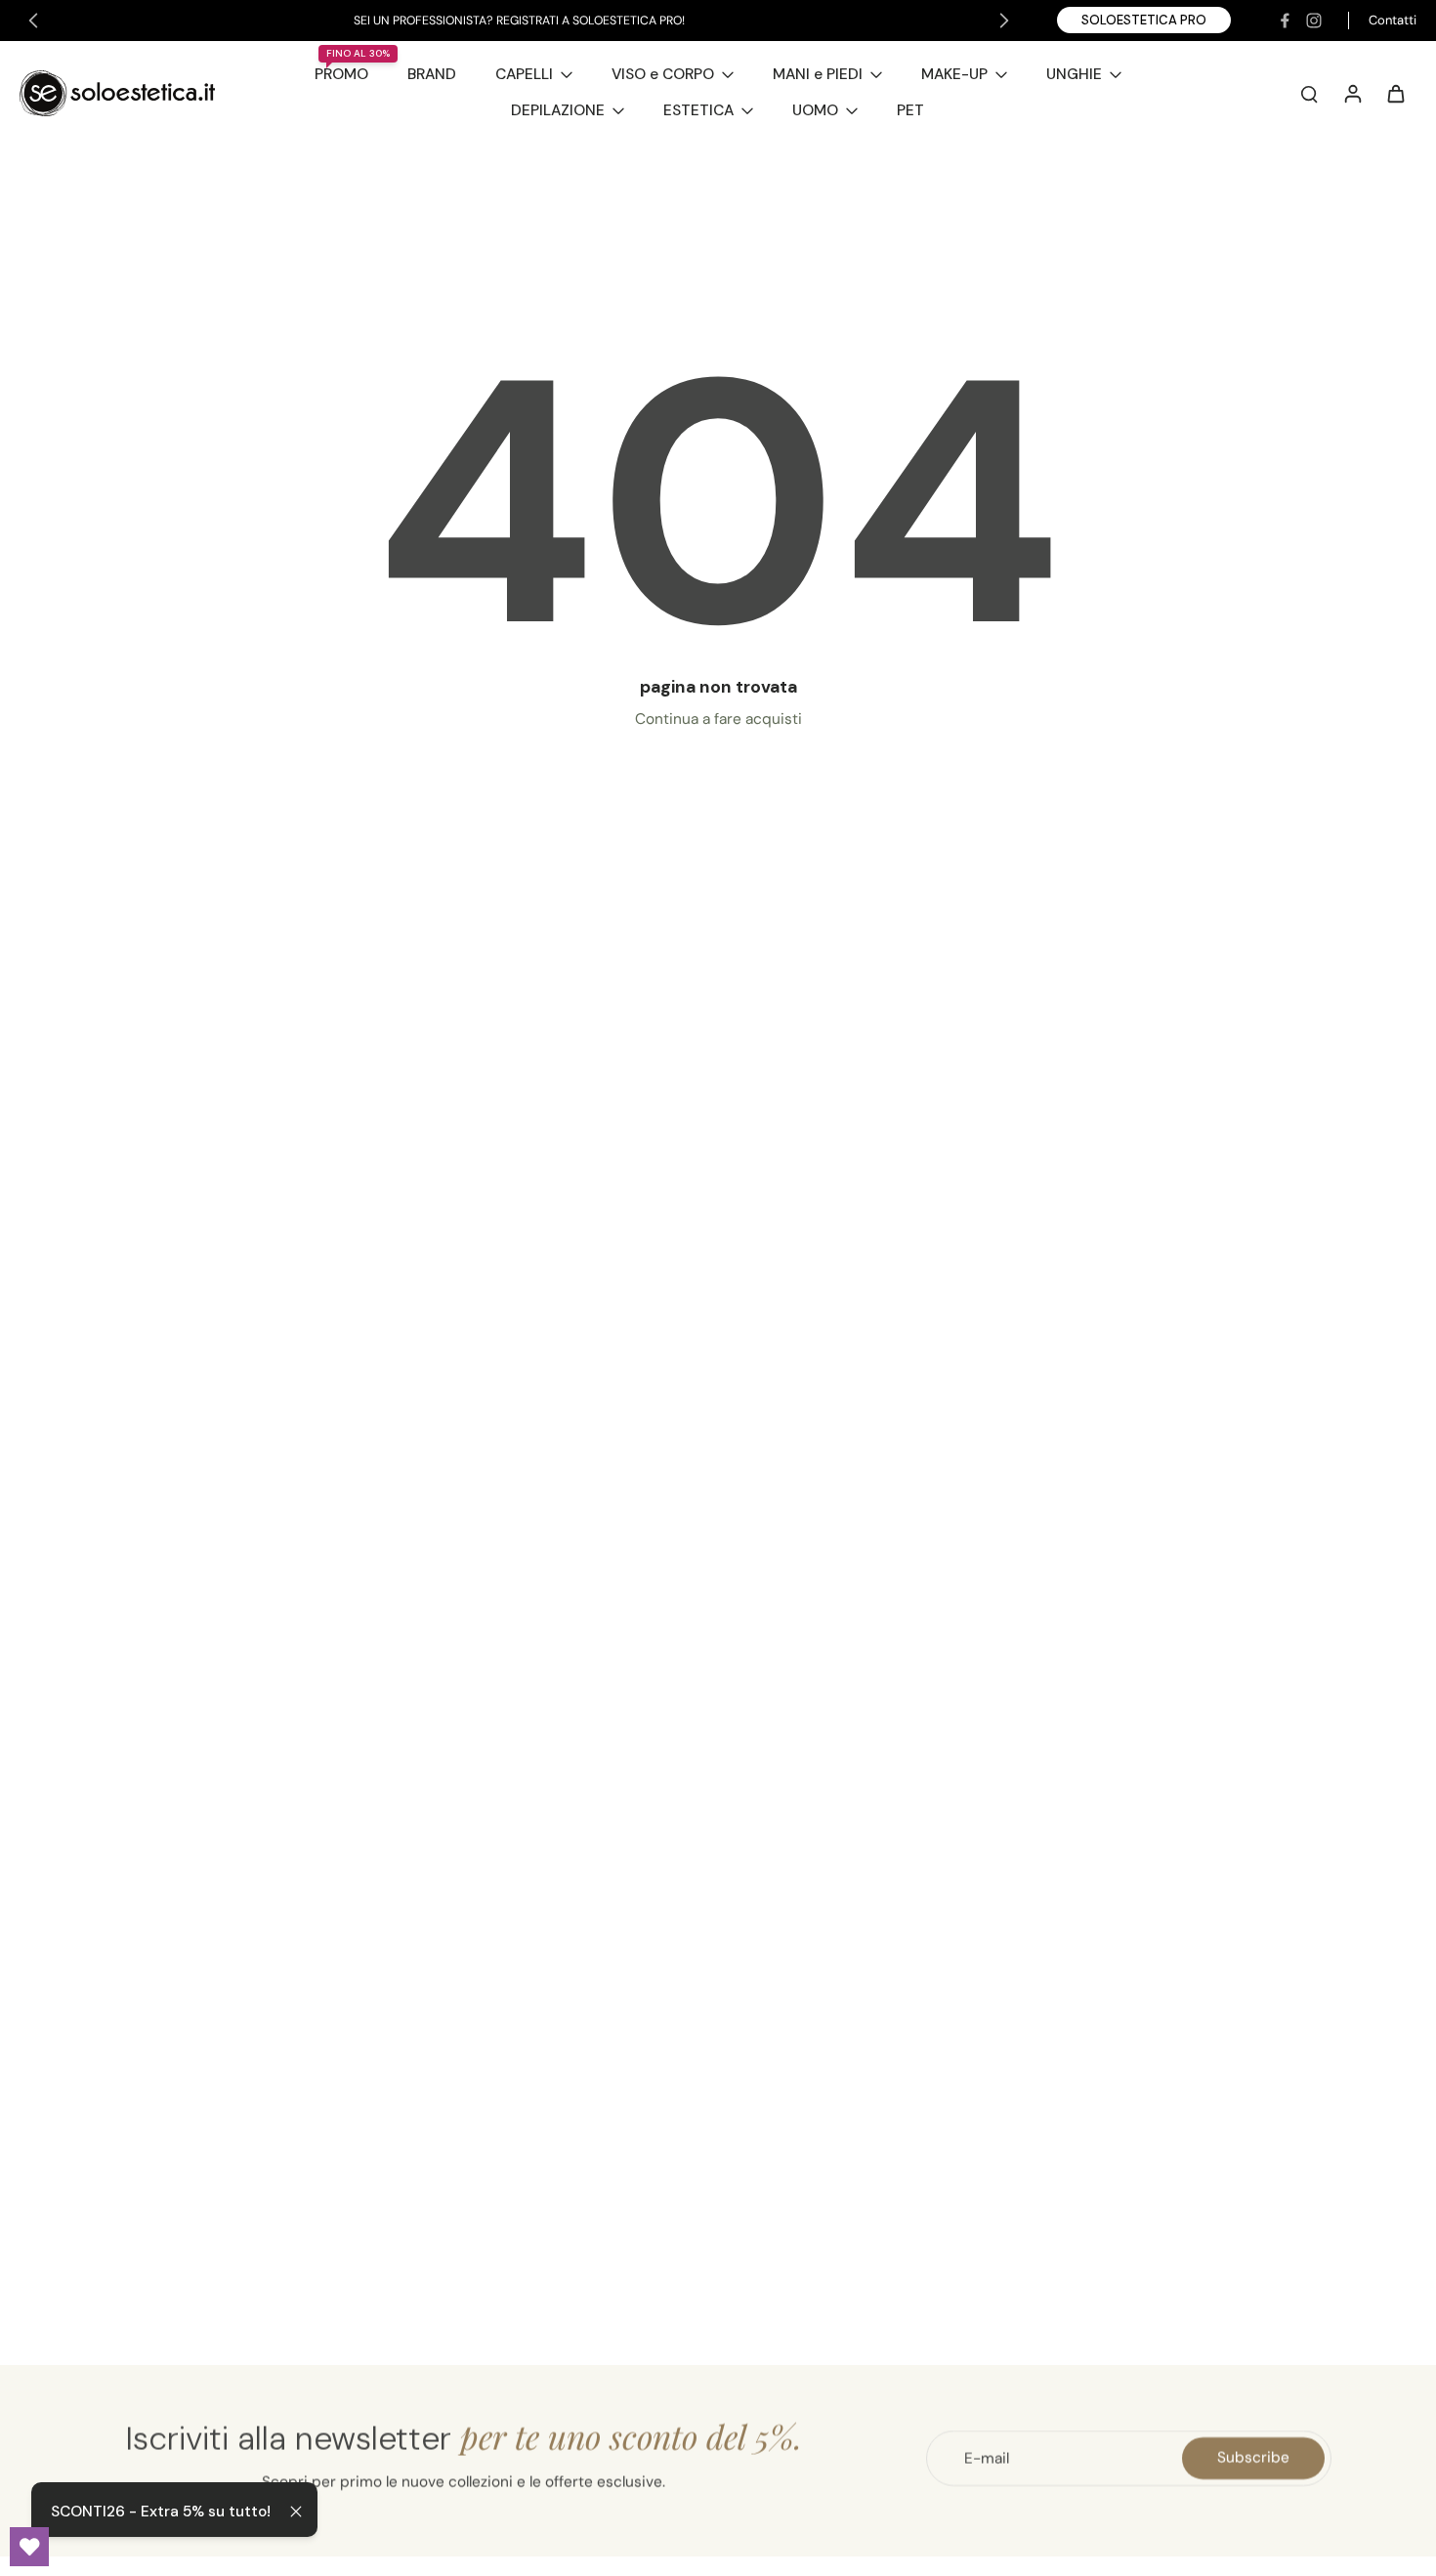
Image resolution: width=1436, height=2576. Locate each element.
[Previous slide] (33, 21)
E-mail (987, 2458)
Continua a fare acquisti (718, 719)
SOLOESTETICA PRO (1144, 20)
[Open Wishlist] (29, 2547)
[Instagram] (1314, 21)
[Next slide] (1004, 21)
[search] (1309, 93)
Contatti (1393, 20)
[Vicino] (296, 2512)
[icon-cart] (1395, 93)
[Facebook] (1285, 21)
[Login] (1352, 93)
